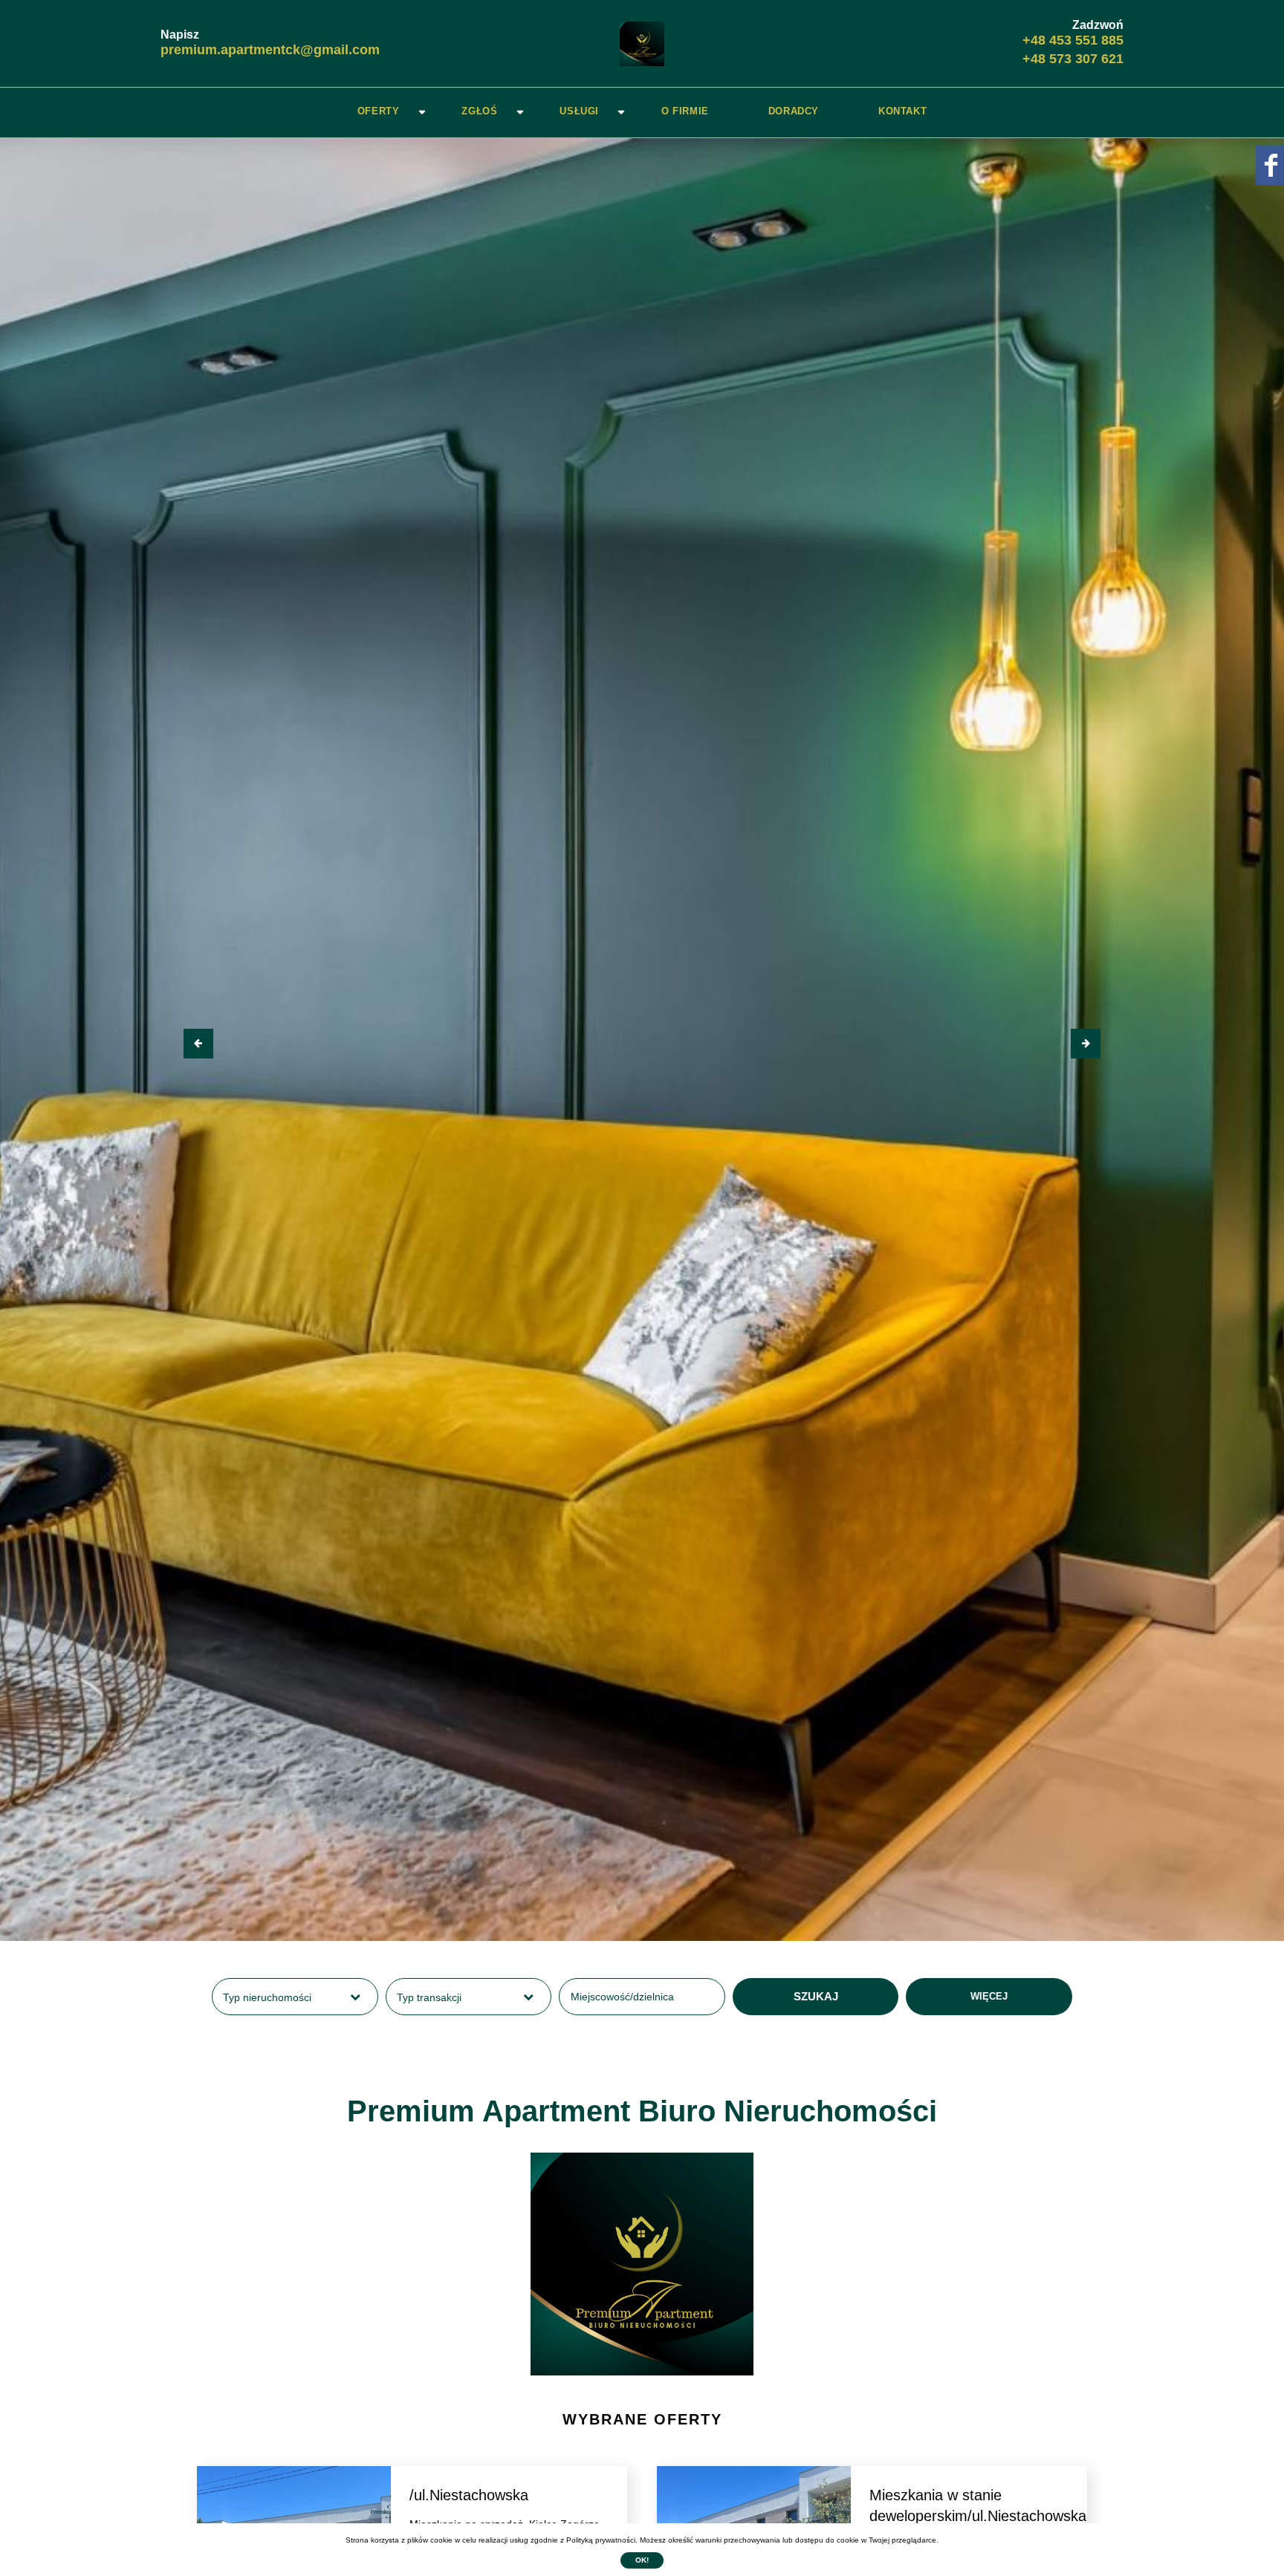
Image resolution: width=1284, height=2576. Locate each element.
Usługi (579, 111)
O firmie (685, 111)
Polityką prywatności (601, 2540)
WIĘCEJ (989, 1996)
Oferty (379, 111)
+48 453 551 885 (1073, 40)
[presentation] (198, 1044)
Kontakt (902, 111)
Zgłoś (479, 111)
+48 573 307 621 (1073, 59)
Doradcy (794, 111)
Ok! (642, 2560)
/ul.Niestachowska (469, 2495)
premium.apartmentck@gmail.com (270, 50)
